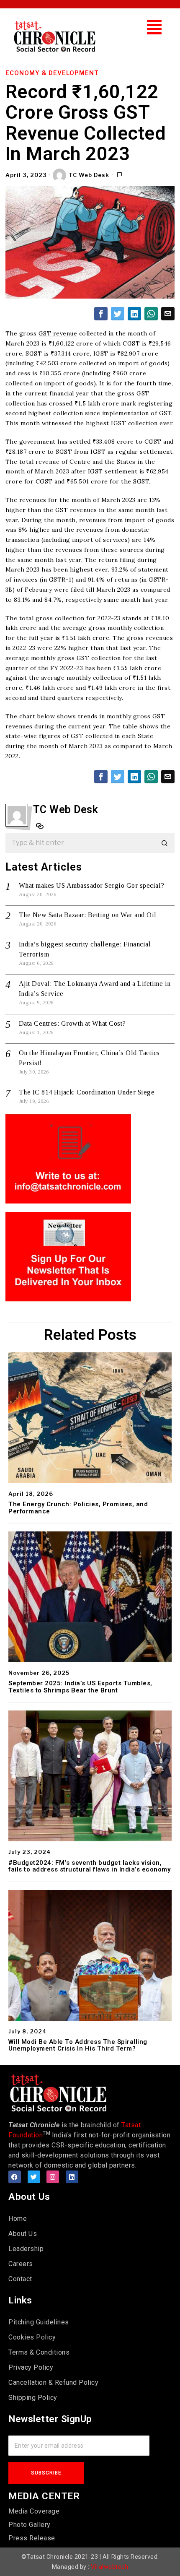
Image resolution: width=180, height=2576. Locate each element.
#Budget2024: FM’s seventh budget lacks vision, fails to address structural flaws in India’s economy (89, 1866)
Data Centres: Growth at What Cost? (72, 1023)
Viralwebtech (109, 2567)
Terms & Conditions (39, 2352)
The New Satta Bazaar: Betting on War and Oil (88, 915)
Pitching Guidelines (39, 2322)
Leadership (26, 2249)
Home (18, 2219)
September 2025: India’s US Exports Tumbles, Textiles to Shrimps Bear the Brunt (80, 1687)
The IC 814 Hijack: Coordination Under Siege (87, 1092)
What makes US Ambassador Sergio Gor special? (92, 885)
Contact (20, 2279)
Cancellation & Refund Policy (53, 2382)
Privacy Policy (31, 2367)
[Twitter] (34, 2177)
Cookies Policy (32, 2337)
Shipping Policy (33, 2398)
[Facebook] (15, 2177)
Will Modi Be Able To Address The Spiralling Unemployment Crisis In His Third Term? (78, 2045)
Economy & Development (52, 73)
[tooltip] (101, 314)
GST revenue (58, 333)
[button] (154, 27)
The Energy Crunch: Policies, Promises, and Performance (78, 1508)
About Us (23, 2234)
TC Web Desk (89, 175)
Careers (21, 2264)
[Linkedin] (72, 2177)
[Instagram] (53, 2177)
